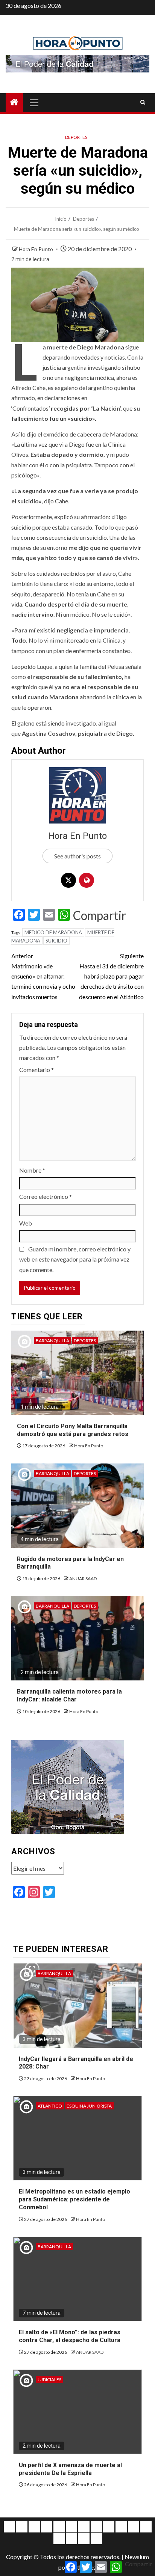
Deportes (76, 137)
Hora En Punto (36, 249)
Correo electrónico (46, 1196)
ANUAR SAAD (83, 1579)
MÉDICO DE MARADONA (53, 932)
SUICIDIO (56, 941)
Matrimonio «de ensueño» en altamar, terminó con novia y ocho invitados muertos (43, 976)
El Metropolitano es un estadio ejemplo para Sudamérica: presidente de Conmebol (74, 2199)
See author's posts (77, 856)
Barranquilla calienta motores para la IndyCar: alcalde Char (69, 1695)
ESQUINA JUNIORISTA (89, 2106)
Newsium (137, 2557)
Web (26, 1223)
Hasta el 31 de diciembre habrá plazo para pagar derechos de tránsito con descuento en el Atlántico (111, 976)
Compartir (100, 915)
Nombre (32, 1170)
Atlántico (50, 2106)
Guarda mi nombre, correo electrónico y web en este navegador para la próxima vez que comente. (75, 1259)
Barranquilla (52, 1341)
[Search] (143, 102)
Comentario (36, 1070)
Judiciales (49, 2380)
